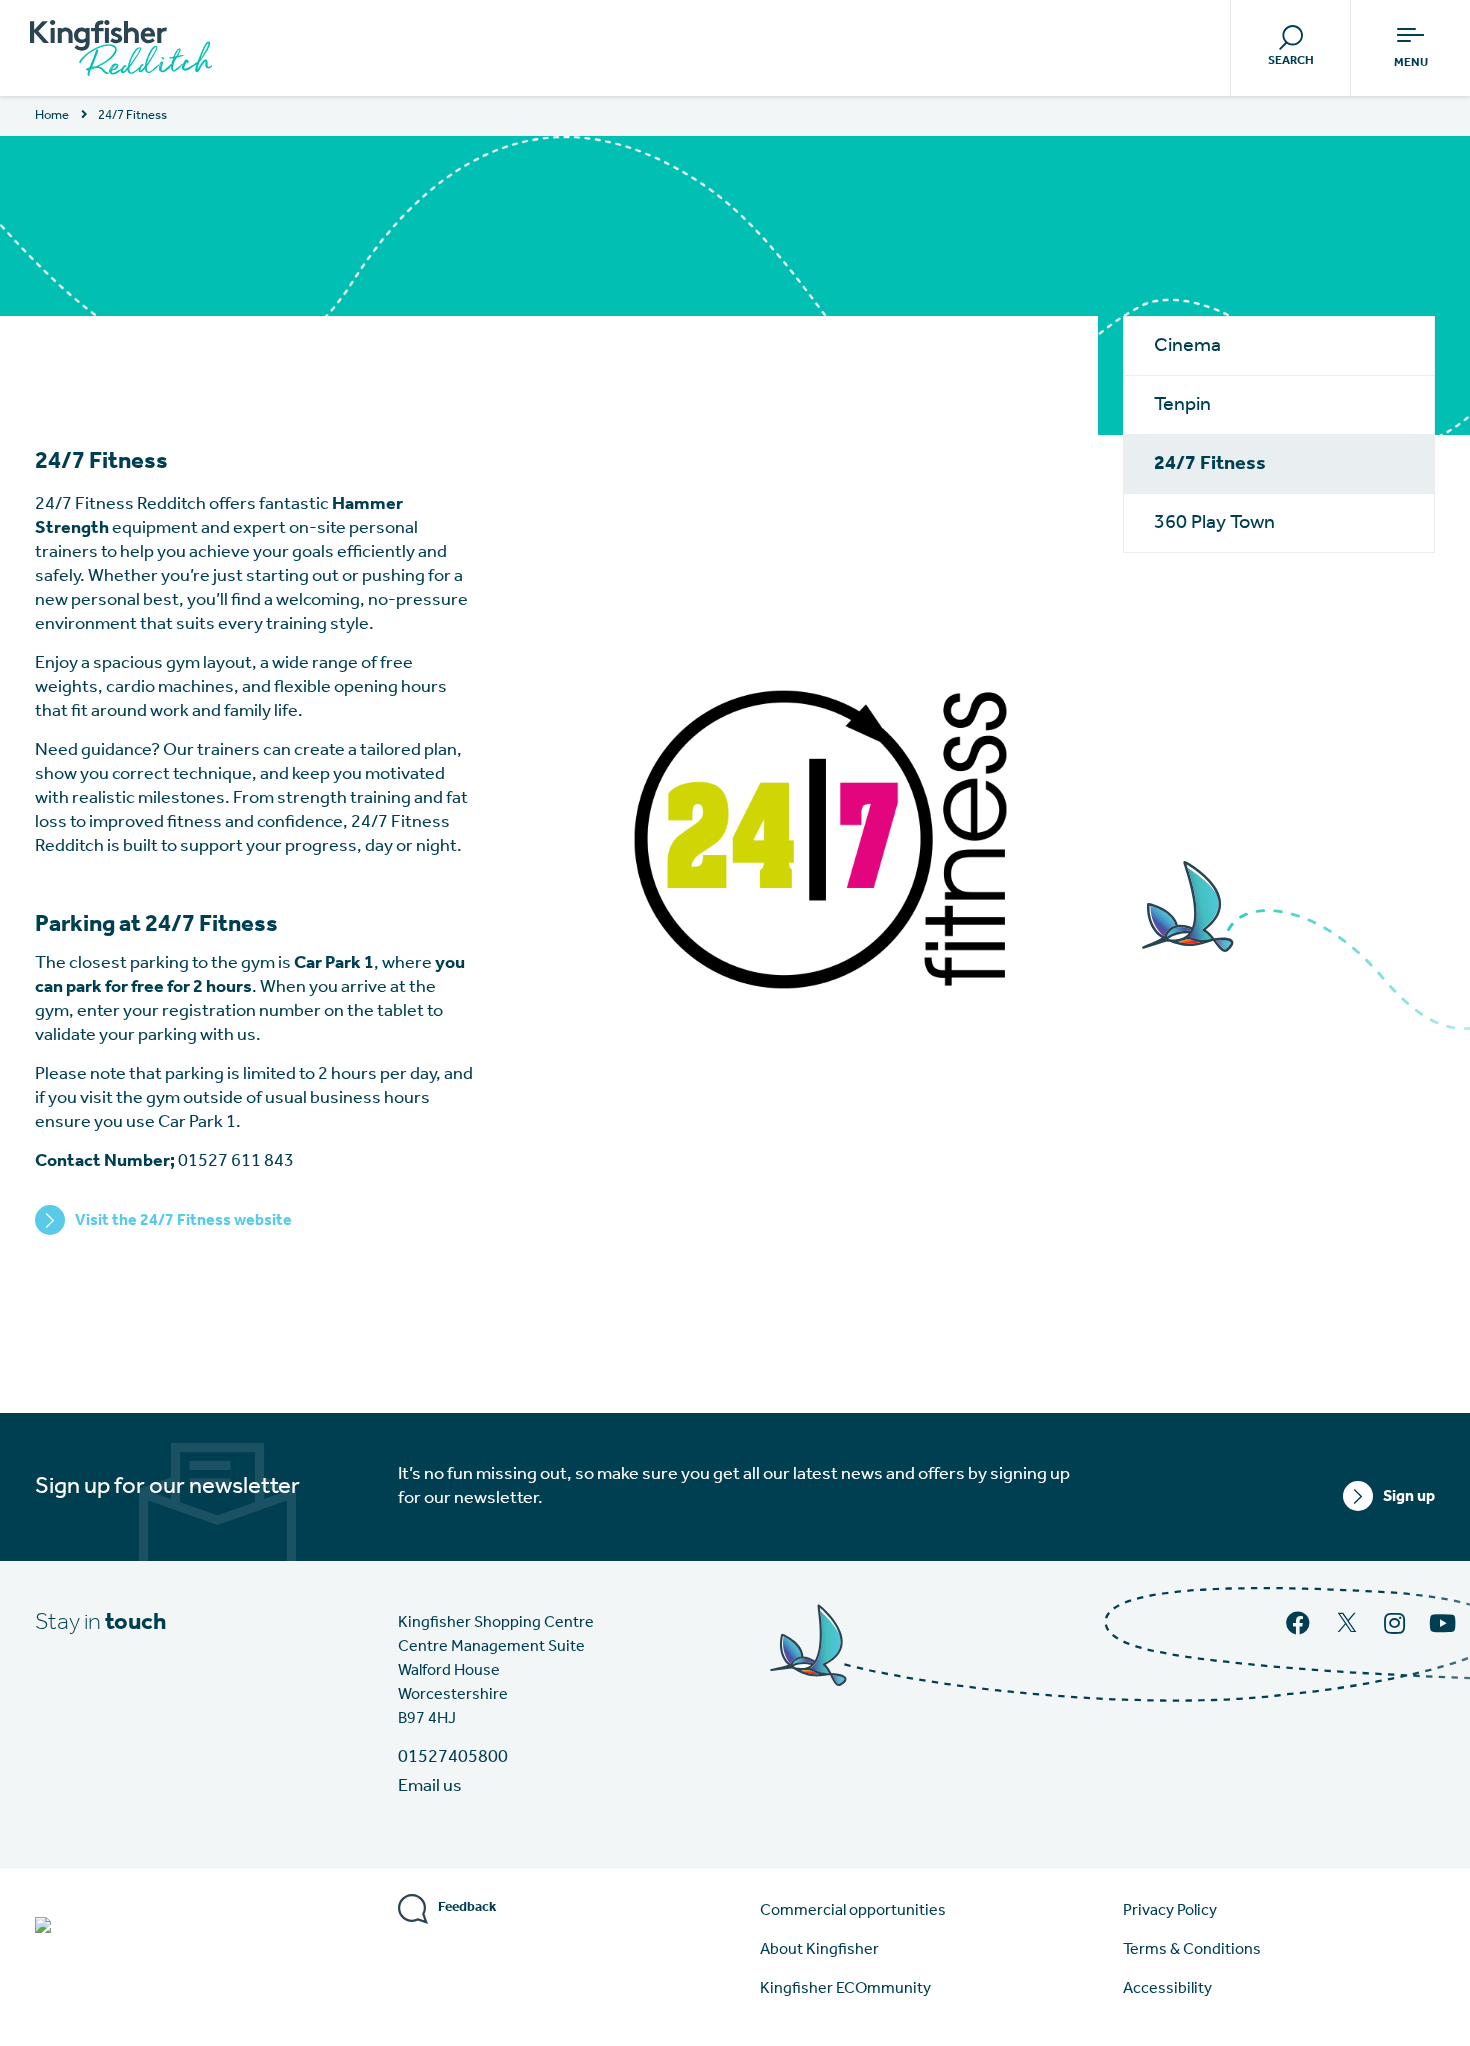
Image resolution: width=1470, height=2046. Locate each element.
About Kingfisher (819, 1950)
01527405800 (453, 1758)
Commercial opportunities (853, 1911)
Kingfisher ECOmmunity (845, 1989)
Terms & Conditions (1192, 1950)
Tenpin (1182, 405)
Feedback (467, 1907)
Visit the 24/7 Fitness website (183, 1221)
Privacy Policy (1170, 1911)
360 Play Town (1214, 523)
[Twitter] (1349, 1631)
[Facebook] (1300, 1626)
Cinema (1187, 346)
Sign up (1409, 1497)
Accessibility (1167, 1989)
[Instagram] (1396, 1626)
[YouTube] (1444, 1626)
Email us (430, 1787)
